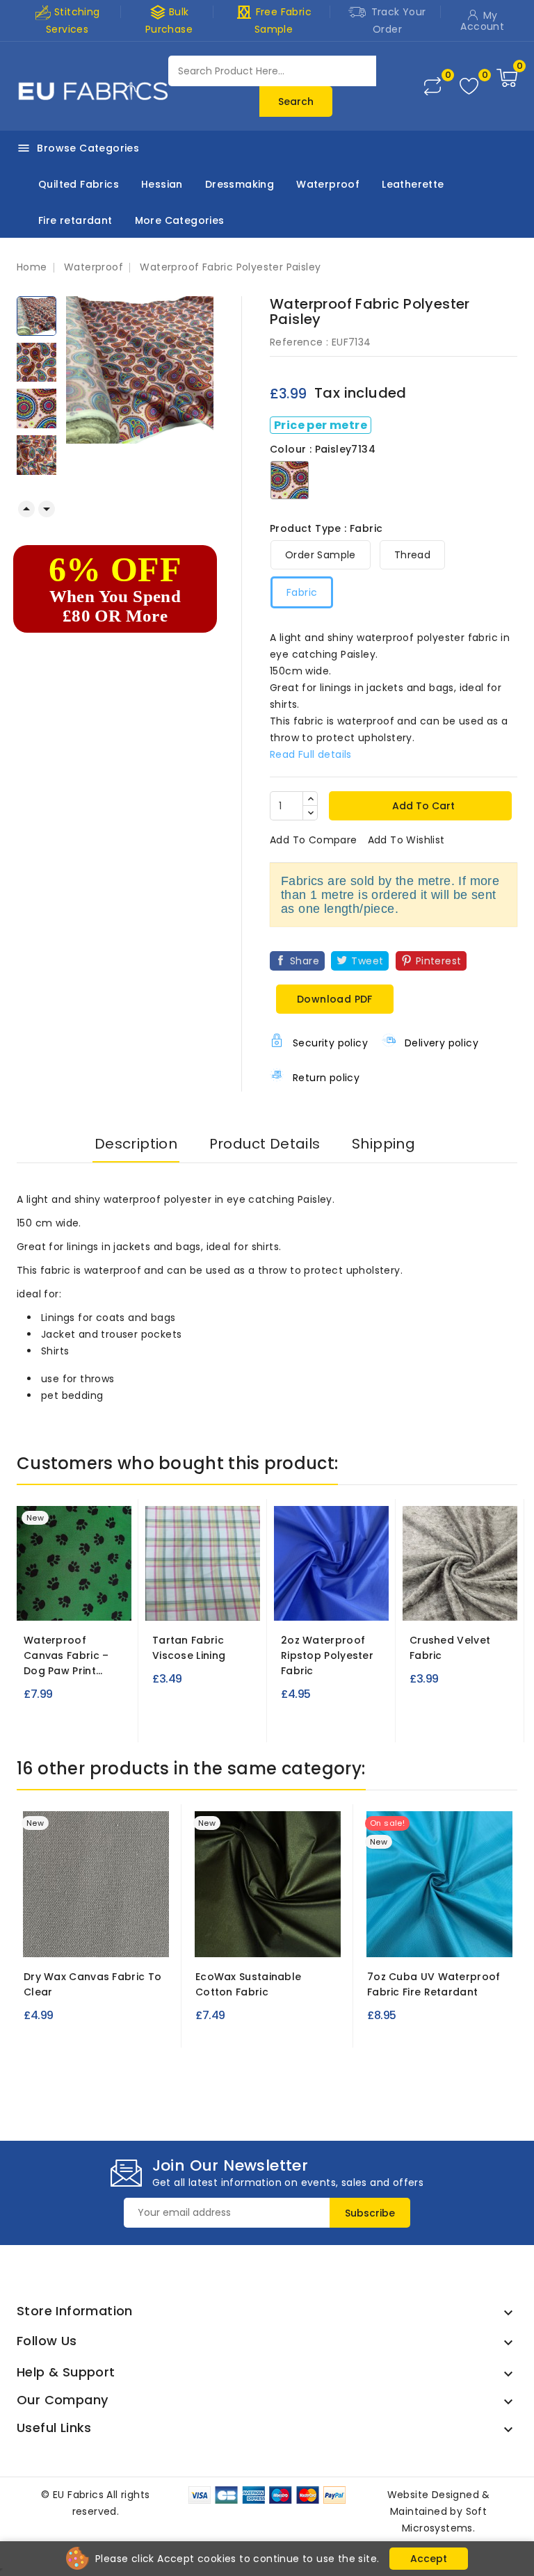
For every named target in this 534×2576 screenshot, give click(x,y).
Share (305, 961)
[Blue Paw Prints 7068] (99, 1601)
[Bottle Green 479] (311, 1601)
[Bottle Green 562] (418, 1937)
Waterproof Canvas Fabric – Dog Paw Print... (66, 1655)
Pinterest (439, 961)
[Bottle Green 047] (473, 1584)
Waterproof (328, 184)
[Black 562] (393, 1937)
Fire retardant (75, 220)
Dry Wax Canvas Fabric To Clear (92, 1984)
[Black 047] (447, 1584)
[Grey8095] (96, 1937)
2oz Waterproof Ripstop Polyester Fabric (327, 1655)
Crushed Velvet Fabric (450, 1648)
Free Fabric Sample (274, 20)
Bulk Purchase (169, 20)
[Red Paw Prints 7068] (74, 1601)
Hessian (162, 184)
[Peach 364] (216, 1601)
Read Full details (311, 754)
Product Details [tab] (265, 1144)
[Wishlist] (469, 87)
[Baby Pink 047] (422, 1584)
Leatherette (413, 184)
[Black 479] (285, 1601)
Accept (429, 2559)
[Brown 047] (498, 1584)
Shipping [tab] (383, 1144)
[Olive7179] (268, 1937)
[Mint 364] (190, 1601)
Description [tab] (136, 1144)
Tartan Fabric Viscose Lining (189, 1648)
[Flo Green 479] (336, 1601)
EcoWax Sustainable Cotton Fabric (248, 1984)
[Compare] (432, 86)
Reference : (299, 342)
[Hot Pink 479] (362, 1601)
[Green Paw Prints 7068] (49, 1601)
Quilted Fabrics (79, 184)
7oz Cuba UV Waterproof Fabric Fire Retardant (434, 1984)
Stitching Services (73, 21)
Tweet (367, 961)
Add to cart (422, 806)
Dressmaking (240, 184)
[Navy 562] (444, 1937)
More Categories (180, 220)
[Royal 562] (469, 1937)
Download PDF (335, 999)
